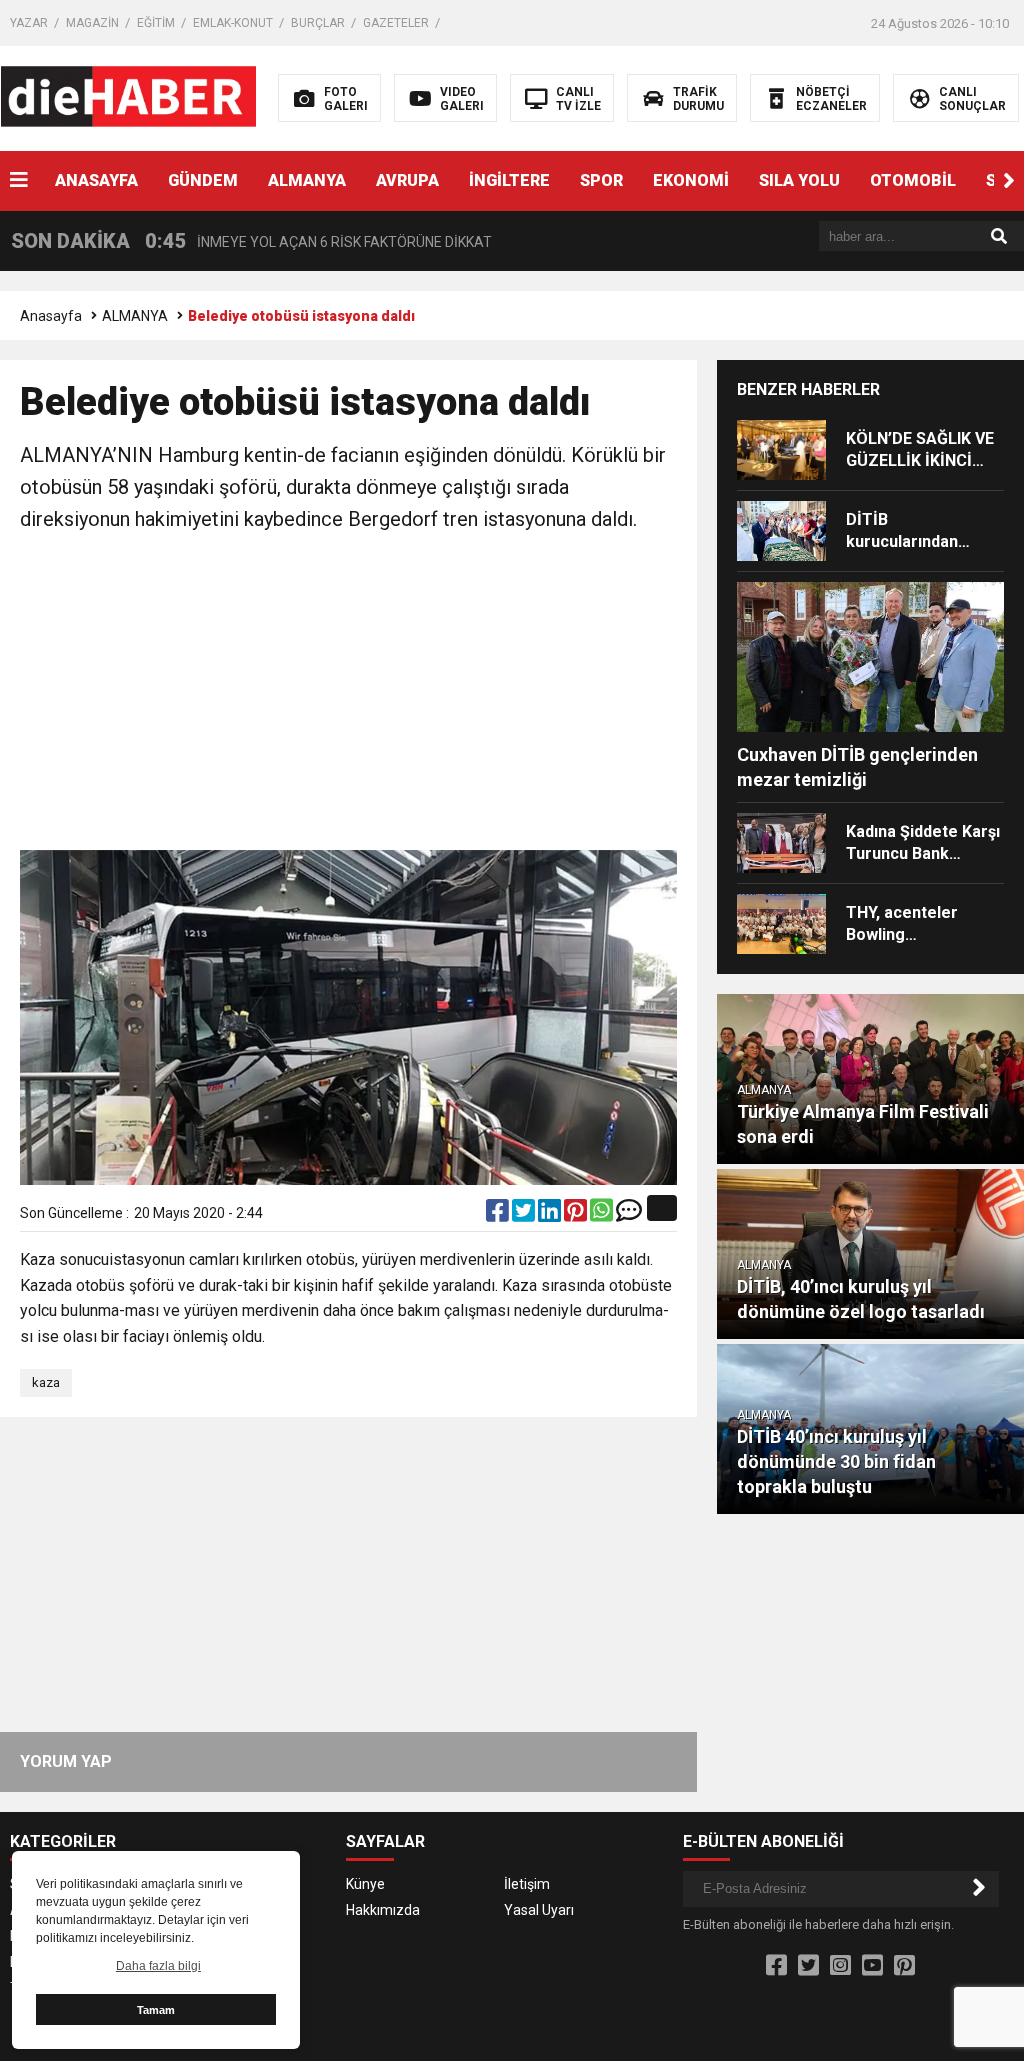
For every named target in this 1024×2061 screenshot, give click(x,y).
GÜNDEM (203, 180)
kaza (46, 1382)
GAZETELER (396, 23)
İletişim (527, 1884)
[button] (1009, 181)
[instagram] (840, 1966)
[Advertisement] (348, 695)
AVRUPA (407, 180)
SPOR (601, 180)
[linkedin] (551, 1215)
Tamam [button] (156, 2010)
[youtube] (872, 1966)
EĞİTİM (156, 23)
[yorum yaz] (629, 1215)
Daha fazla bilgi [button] (158, 1966)
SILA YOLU (799, 180)
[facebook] (499, 1215)
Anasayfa (51, 316)
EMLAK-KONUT (233, 23)
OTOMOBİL (913, 180)
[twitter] (525, 1215)
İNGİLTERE (509, 180)
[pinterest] (577, 1215)
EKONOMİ (691, 180)
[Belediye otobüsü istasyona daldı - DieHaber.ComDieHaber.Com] (128, 97)
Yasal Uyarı (539, 1910)
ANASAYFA (96, 180)
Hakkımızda (383, 1910)
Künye (365, 1884)
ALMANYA (307, 180)
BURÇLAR (318, 23)
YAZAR (29, 23)
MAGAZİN (92, 23)
